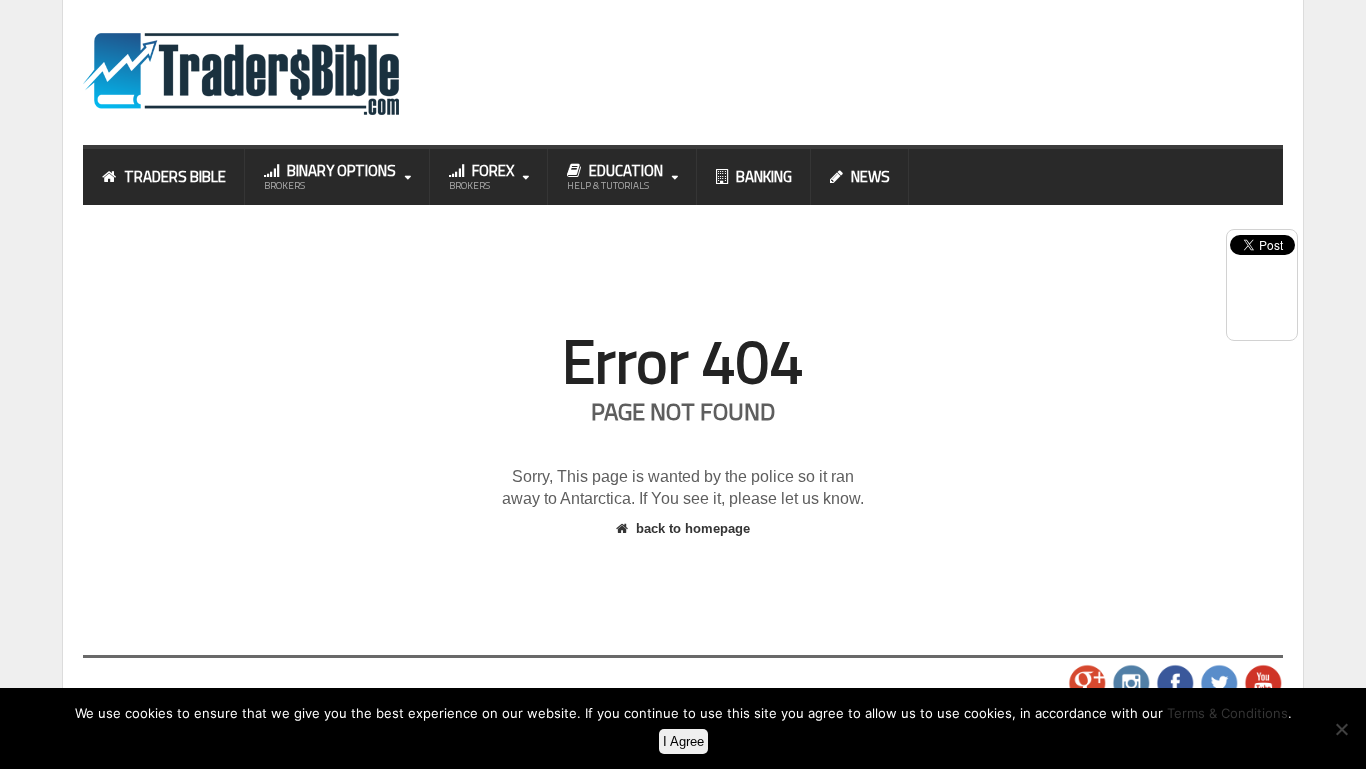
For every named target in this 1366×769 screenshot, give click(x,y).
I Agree (683, 741)
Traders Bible (175, 176)
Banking (764, 176)
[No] (1341, 729)
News (870, 176)
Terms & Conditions (1227, 713)
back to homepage (693, 528)
